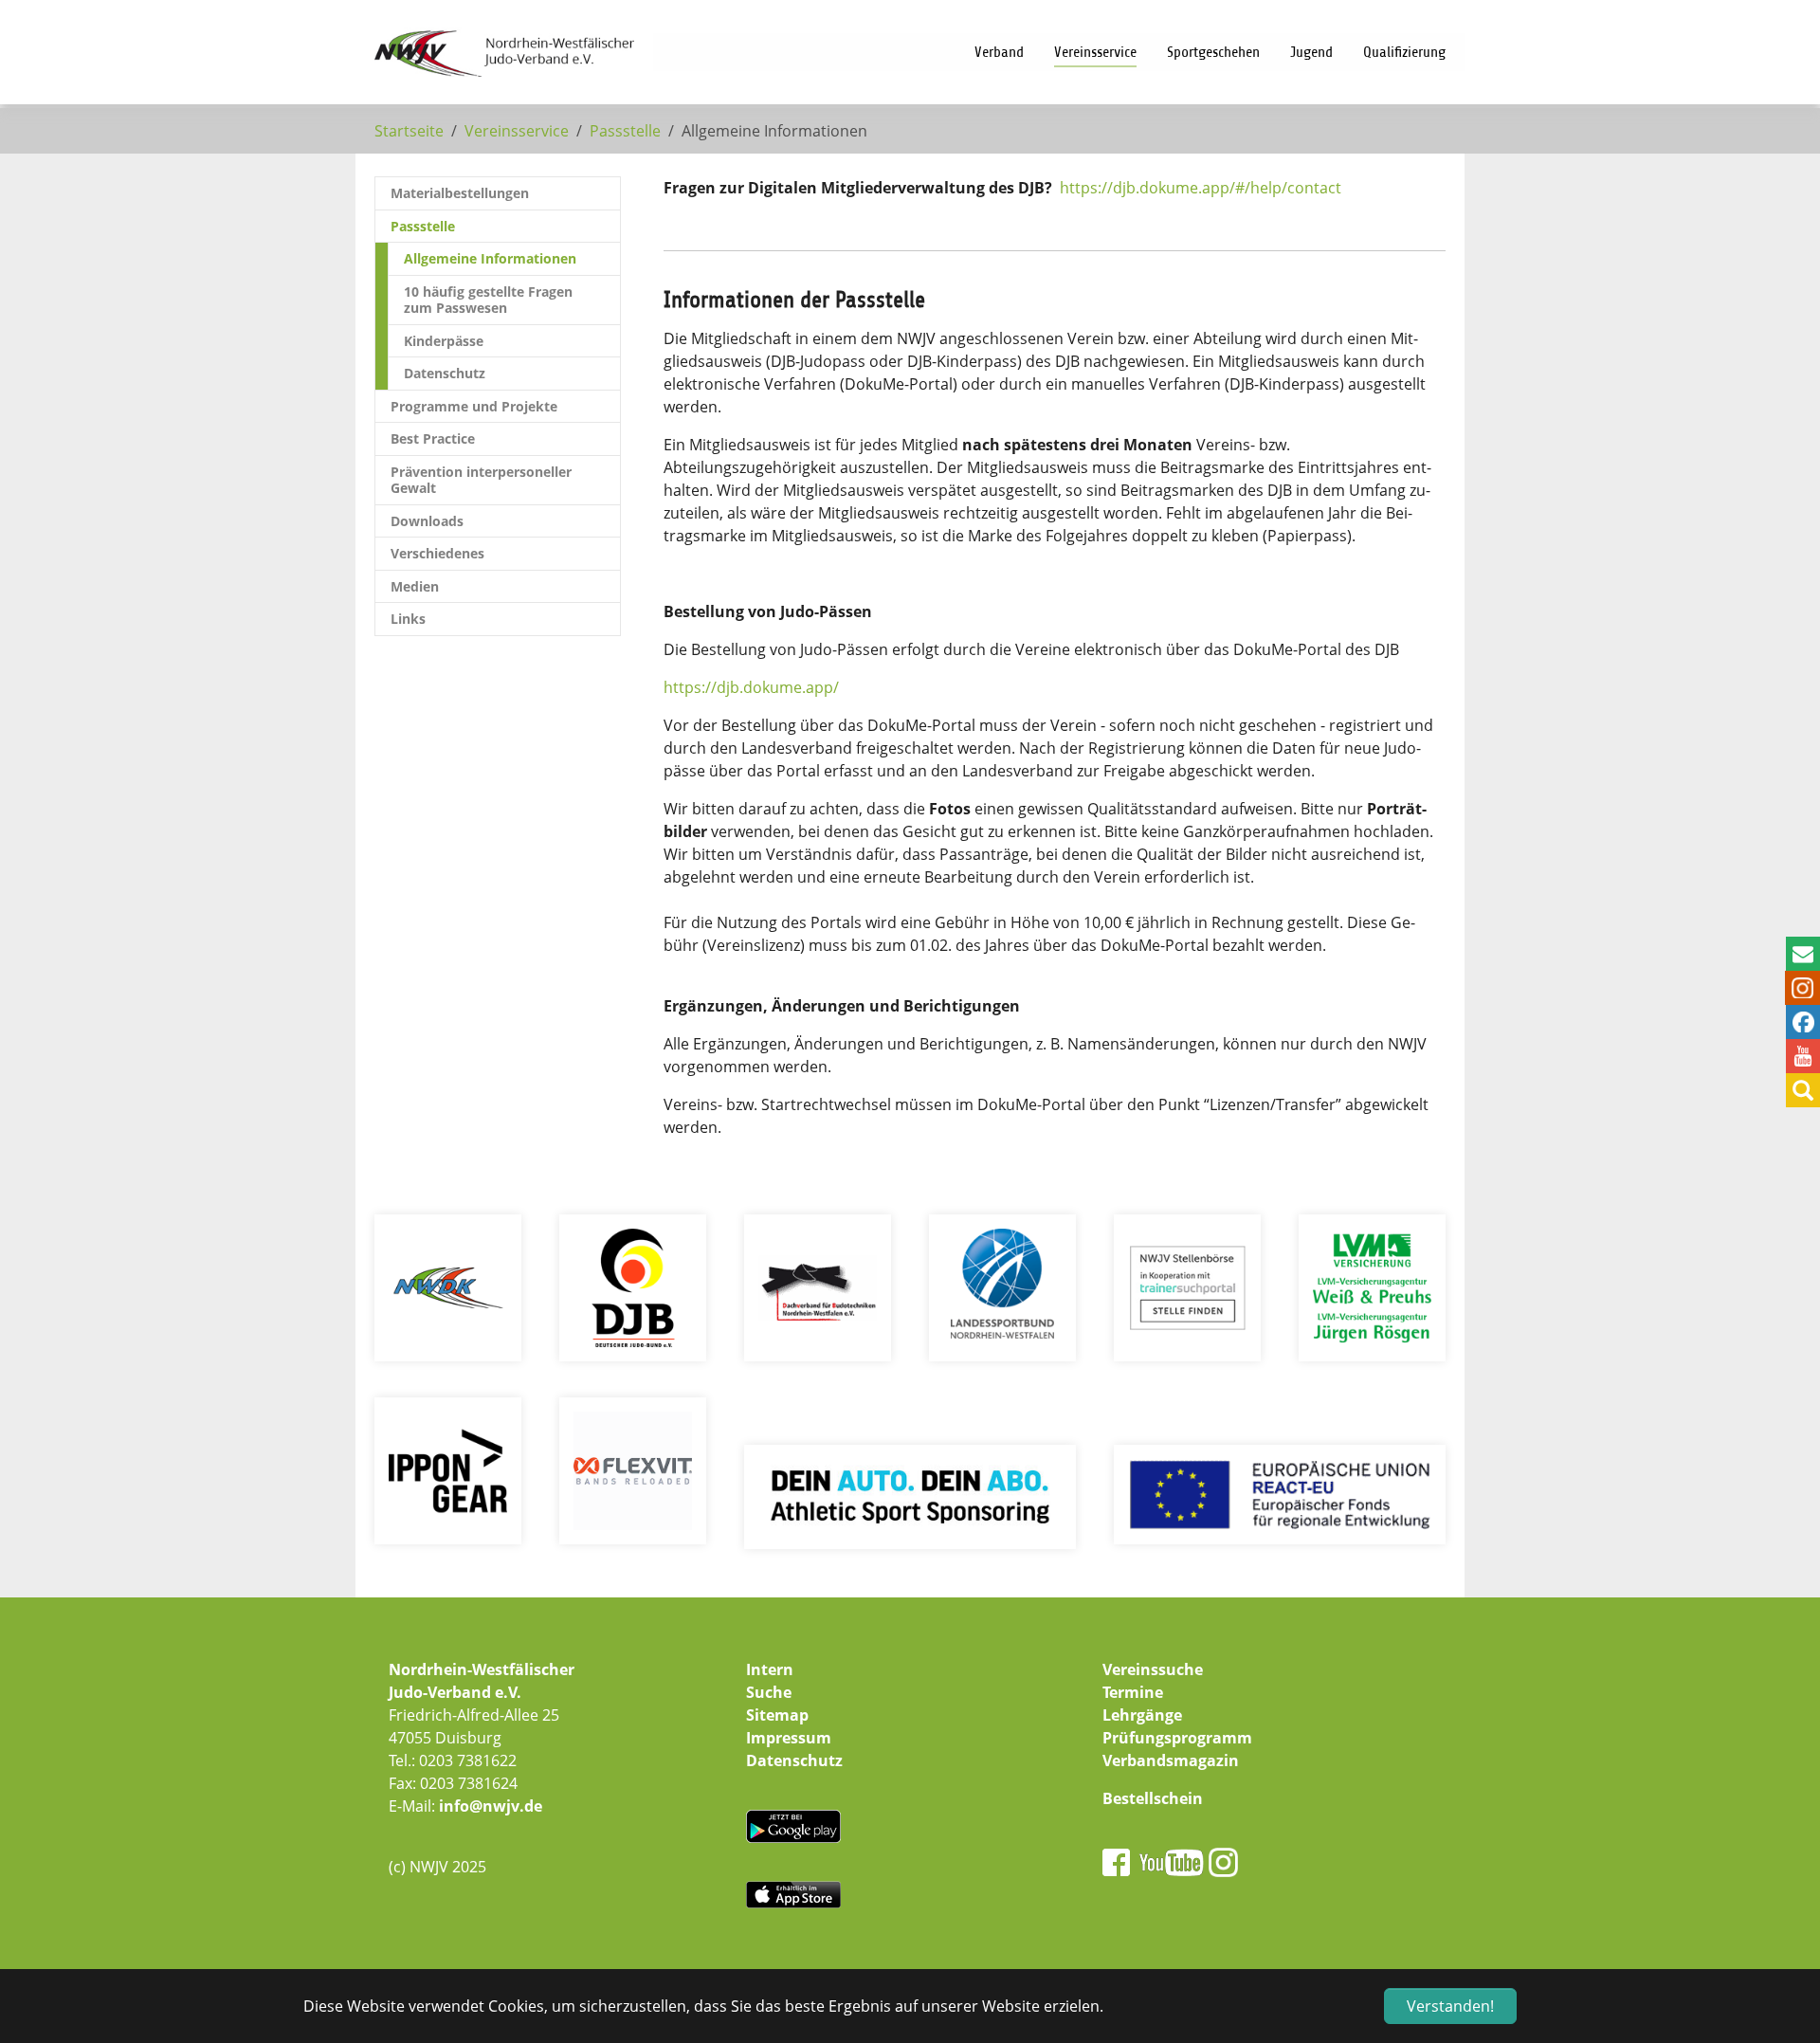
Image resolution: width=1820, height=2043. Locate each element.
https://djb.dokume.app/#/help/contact (1201, 188)
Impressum (789, 1738)
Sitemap (777, 1715)
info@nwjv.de (491, 1806)
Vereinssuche (1153, 1669)
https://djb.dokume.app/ (751, 687)
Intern (770, 1669)
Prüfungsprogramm (1177, 1738)
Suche (769, 1692)
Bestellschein (1153, 1798)
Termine (1133, 1692)
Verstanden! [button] (1450, 2006)
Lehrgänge (1142, 1715)
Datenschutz (794, 1760)
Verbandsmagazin (1171, 1760)
